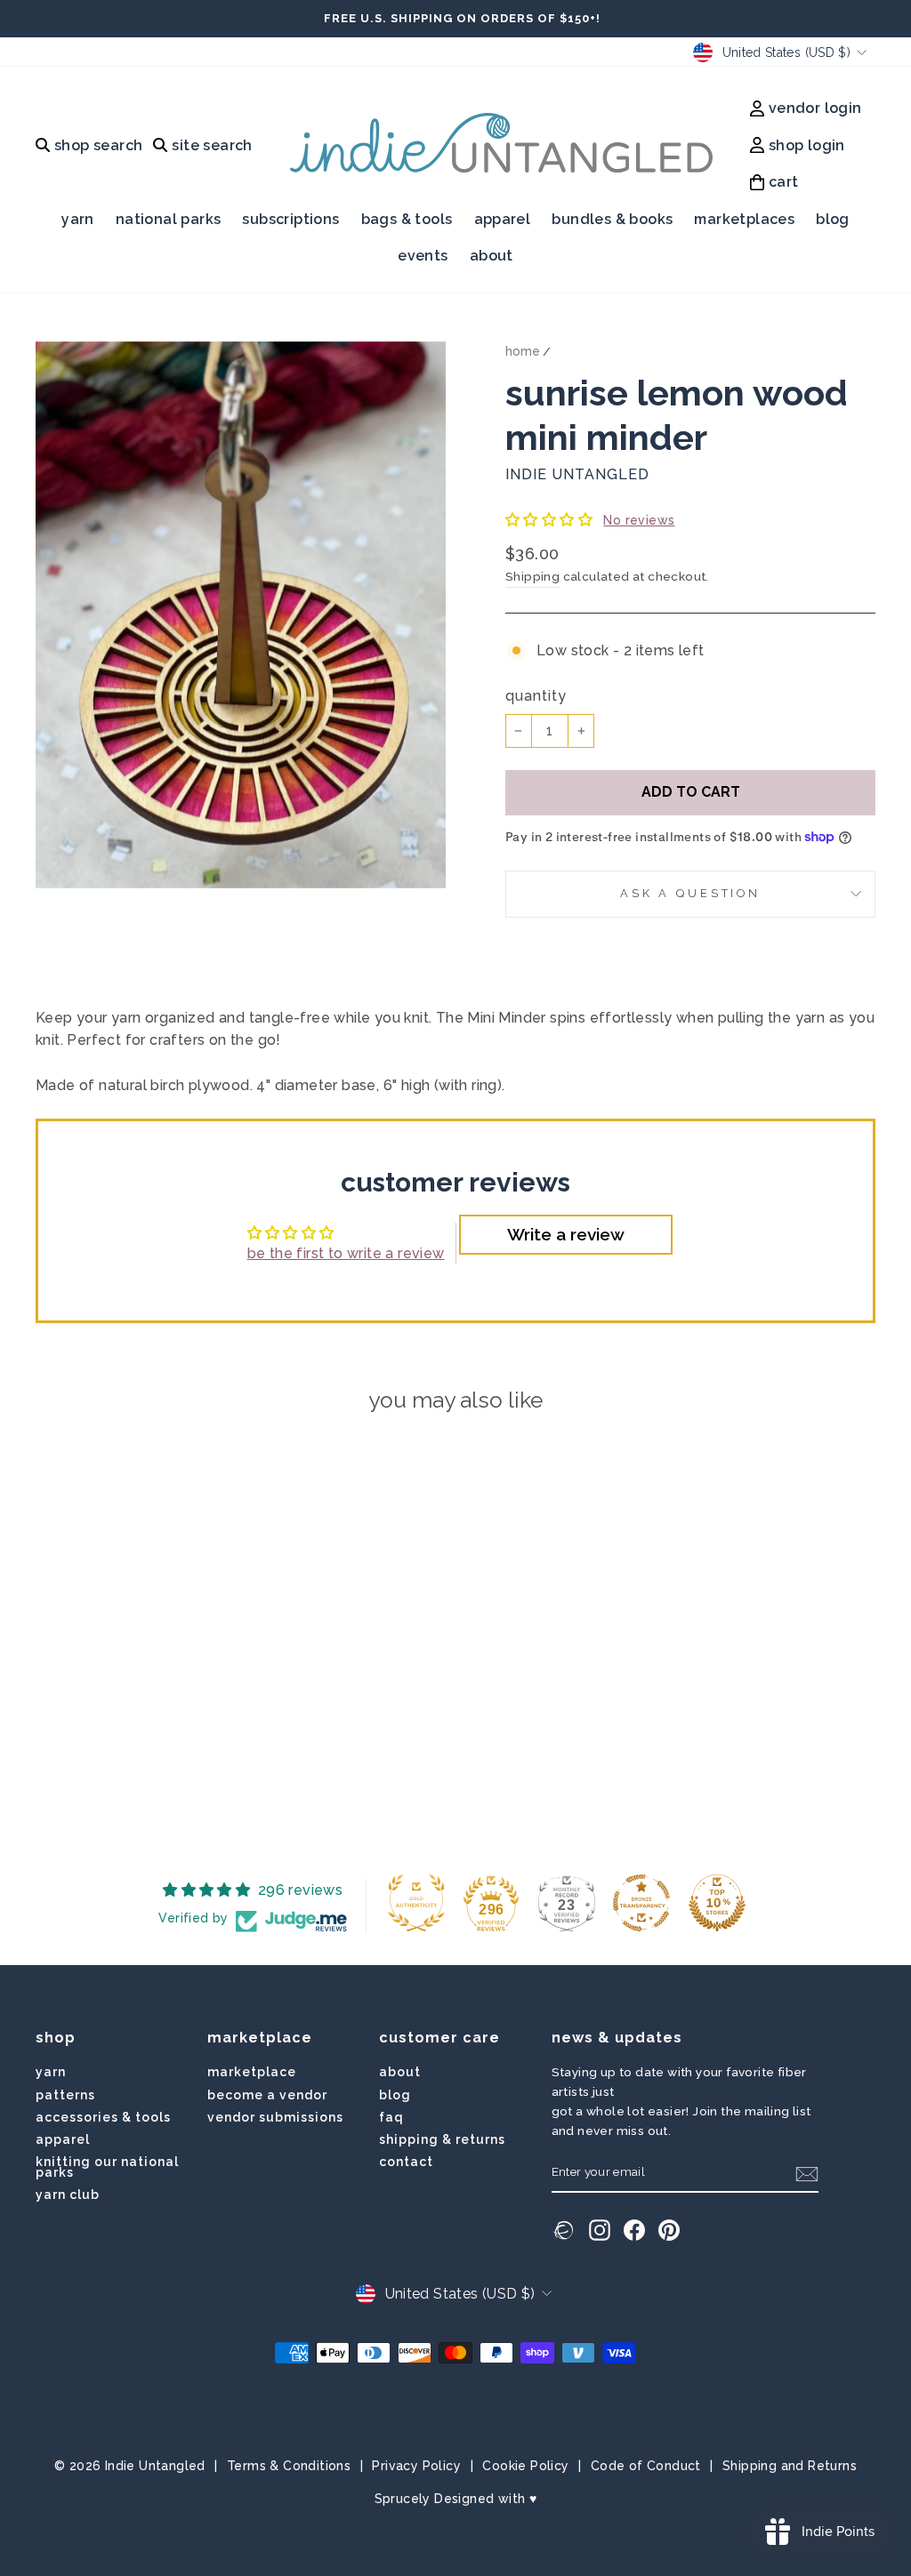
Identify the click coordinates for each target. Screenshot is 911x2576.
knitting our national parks (107, 2167)
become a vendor (267, 2095)
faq (391, 2117)
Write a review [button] (566, 1234)
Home (523, 351)
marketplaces (744, 219)
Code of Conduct (646, 2466)
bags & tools (407, 219)
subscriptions (290, 219)
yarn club (68, 2195)
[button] (551, 520)
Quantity (536, 696)
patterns (65, 2095)
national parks (169, 219)
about (492, 256)
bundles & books (612, 219)
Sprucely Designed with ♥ (456, 2499)
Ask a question (690, 893)
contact (406, 2162)
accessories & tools (103, 2117)
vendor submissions (275, 2117)
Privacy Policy (416, 2466)
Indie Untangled (577, 474)
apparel (503, 219)
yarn (78, 219)
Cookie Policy (525, 2466)
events (423, 256)
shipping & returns (442, 2139)
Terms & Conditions (289, 2466)
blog (833, 219)
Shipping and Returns (790, 2466)
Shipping (532, 576)
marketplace (252, 2072)
